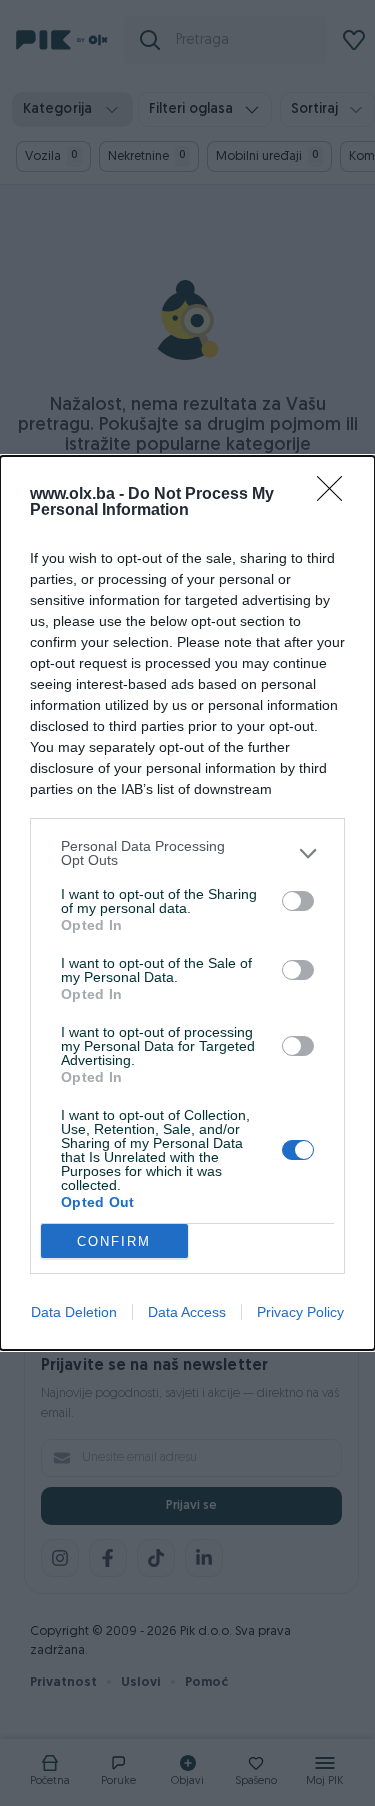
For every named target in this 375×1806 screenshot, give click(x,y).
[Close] (336, 495)
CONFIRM (114, 1241)
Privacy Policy (300, 1312)
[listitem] (187, 853)
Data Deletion (74, 1312)
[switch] (298, 901)
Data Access (187, 1312)
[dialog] (187, 903)
